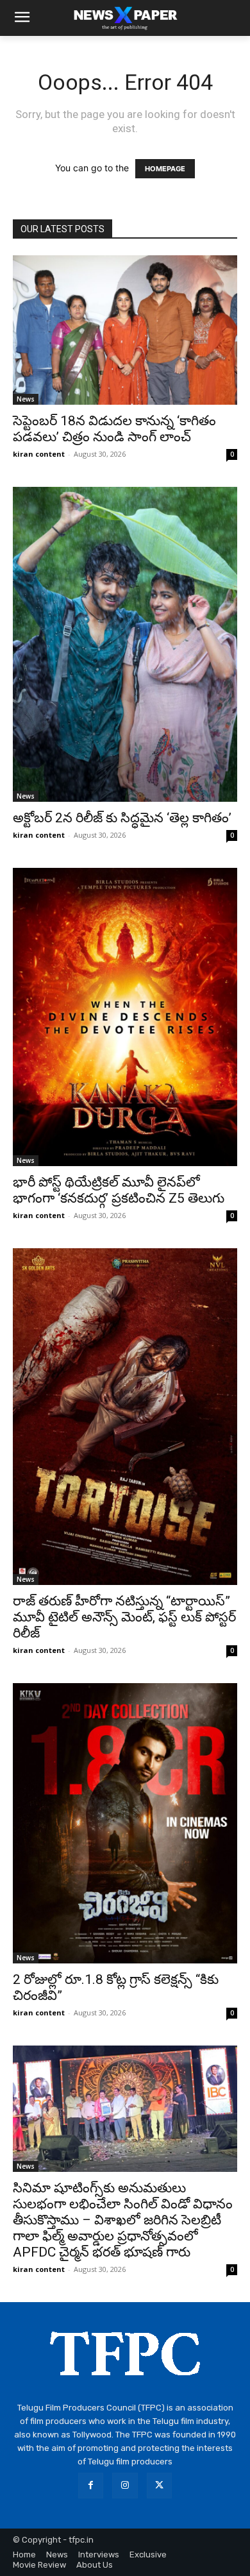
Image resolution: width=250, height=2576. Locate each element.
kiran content (39, 454)
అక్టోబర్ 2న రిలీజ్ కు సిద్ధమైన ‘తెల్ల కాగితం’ (122, 818)
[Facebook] (91, 2485)
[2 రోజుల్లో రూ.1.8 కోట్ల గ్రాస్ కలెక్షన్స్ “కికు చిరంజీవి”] (125, 1824)
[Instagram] (125, 2485)
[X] (159, 2485)
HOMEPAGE (165, 169)
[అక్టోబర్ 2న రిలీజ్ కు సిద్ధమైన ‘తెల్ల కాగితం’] (125, 644)
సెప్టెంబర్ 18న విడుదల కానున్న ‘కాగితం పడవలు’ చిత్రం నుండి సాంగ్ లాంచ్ (114, 429)
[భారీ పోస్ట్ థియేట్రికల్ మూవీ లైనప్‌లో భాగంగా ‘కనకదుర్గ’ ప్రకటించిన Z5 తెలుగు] (125, 1017)
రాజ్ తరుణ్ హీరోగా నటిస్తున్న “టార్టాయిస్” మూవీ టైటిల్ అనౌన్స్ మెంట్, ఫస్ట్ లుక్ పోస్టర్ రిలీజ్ (124, 1617)
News (26, 399)
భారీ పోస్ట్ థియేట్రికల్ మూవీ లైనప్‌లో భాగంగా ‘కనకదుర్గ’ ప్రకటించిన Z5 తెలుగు (119, 1190)
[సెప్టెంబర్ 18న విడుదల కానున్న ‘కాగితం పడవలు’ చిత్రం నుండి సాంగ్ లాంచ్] (125, 330)
